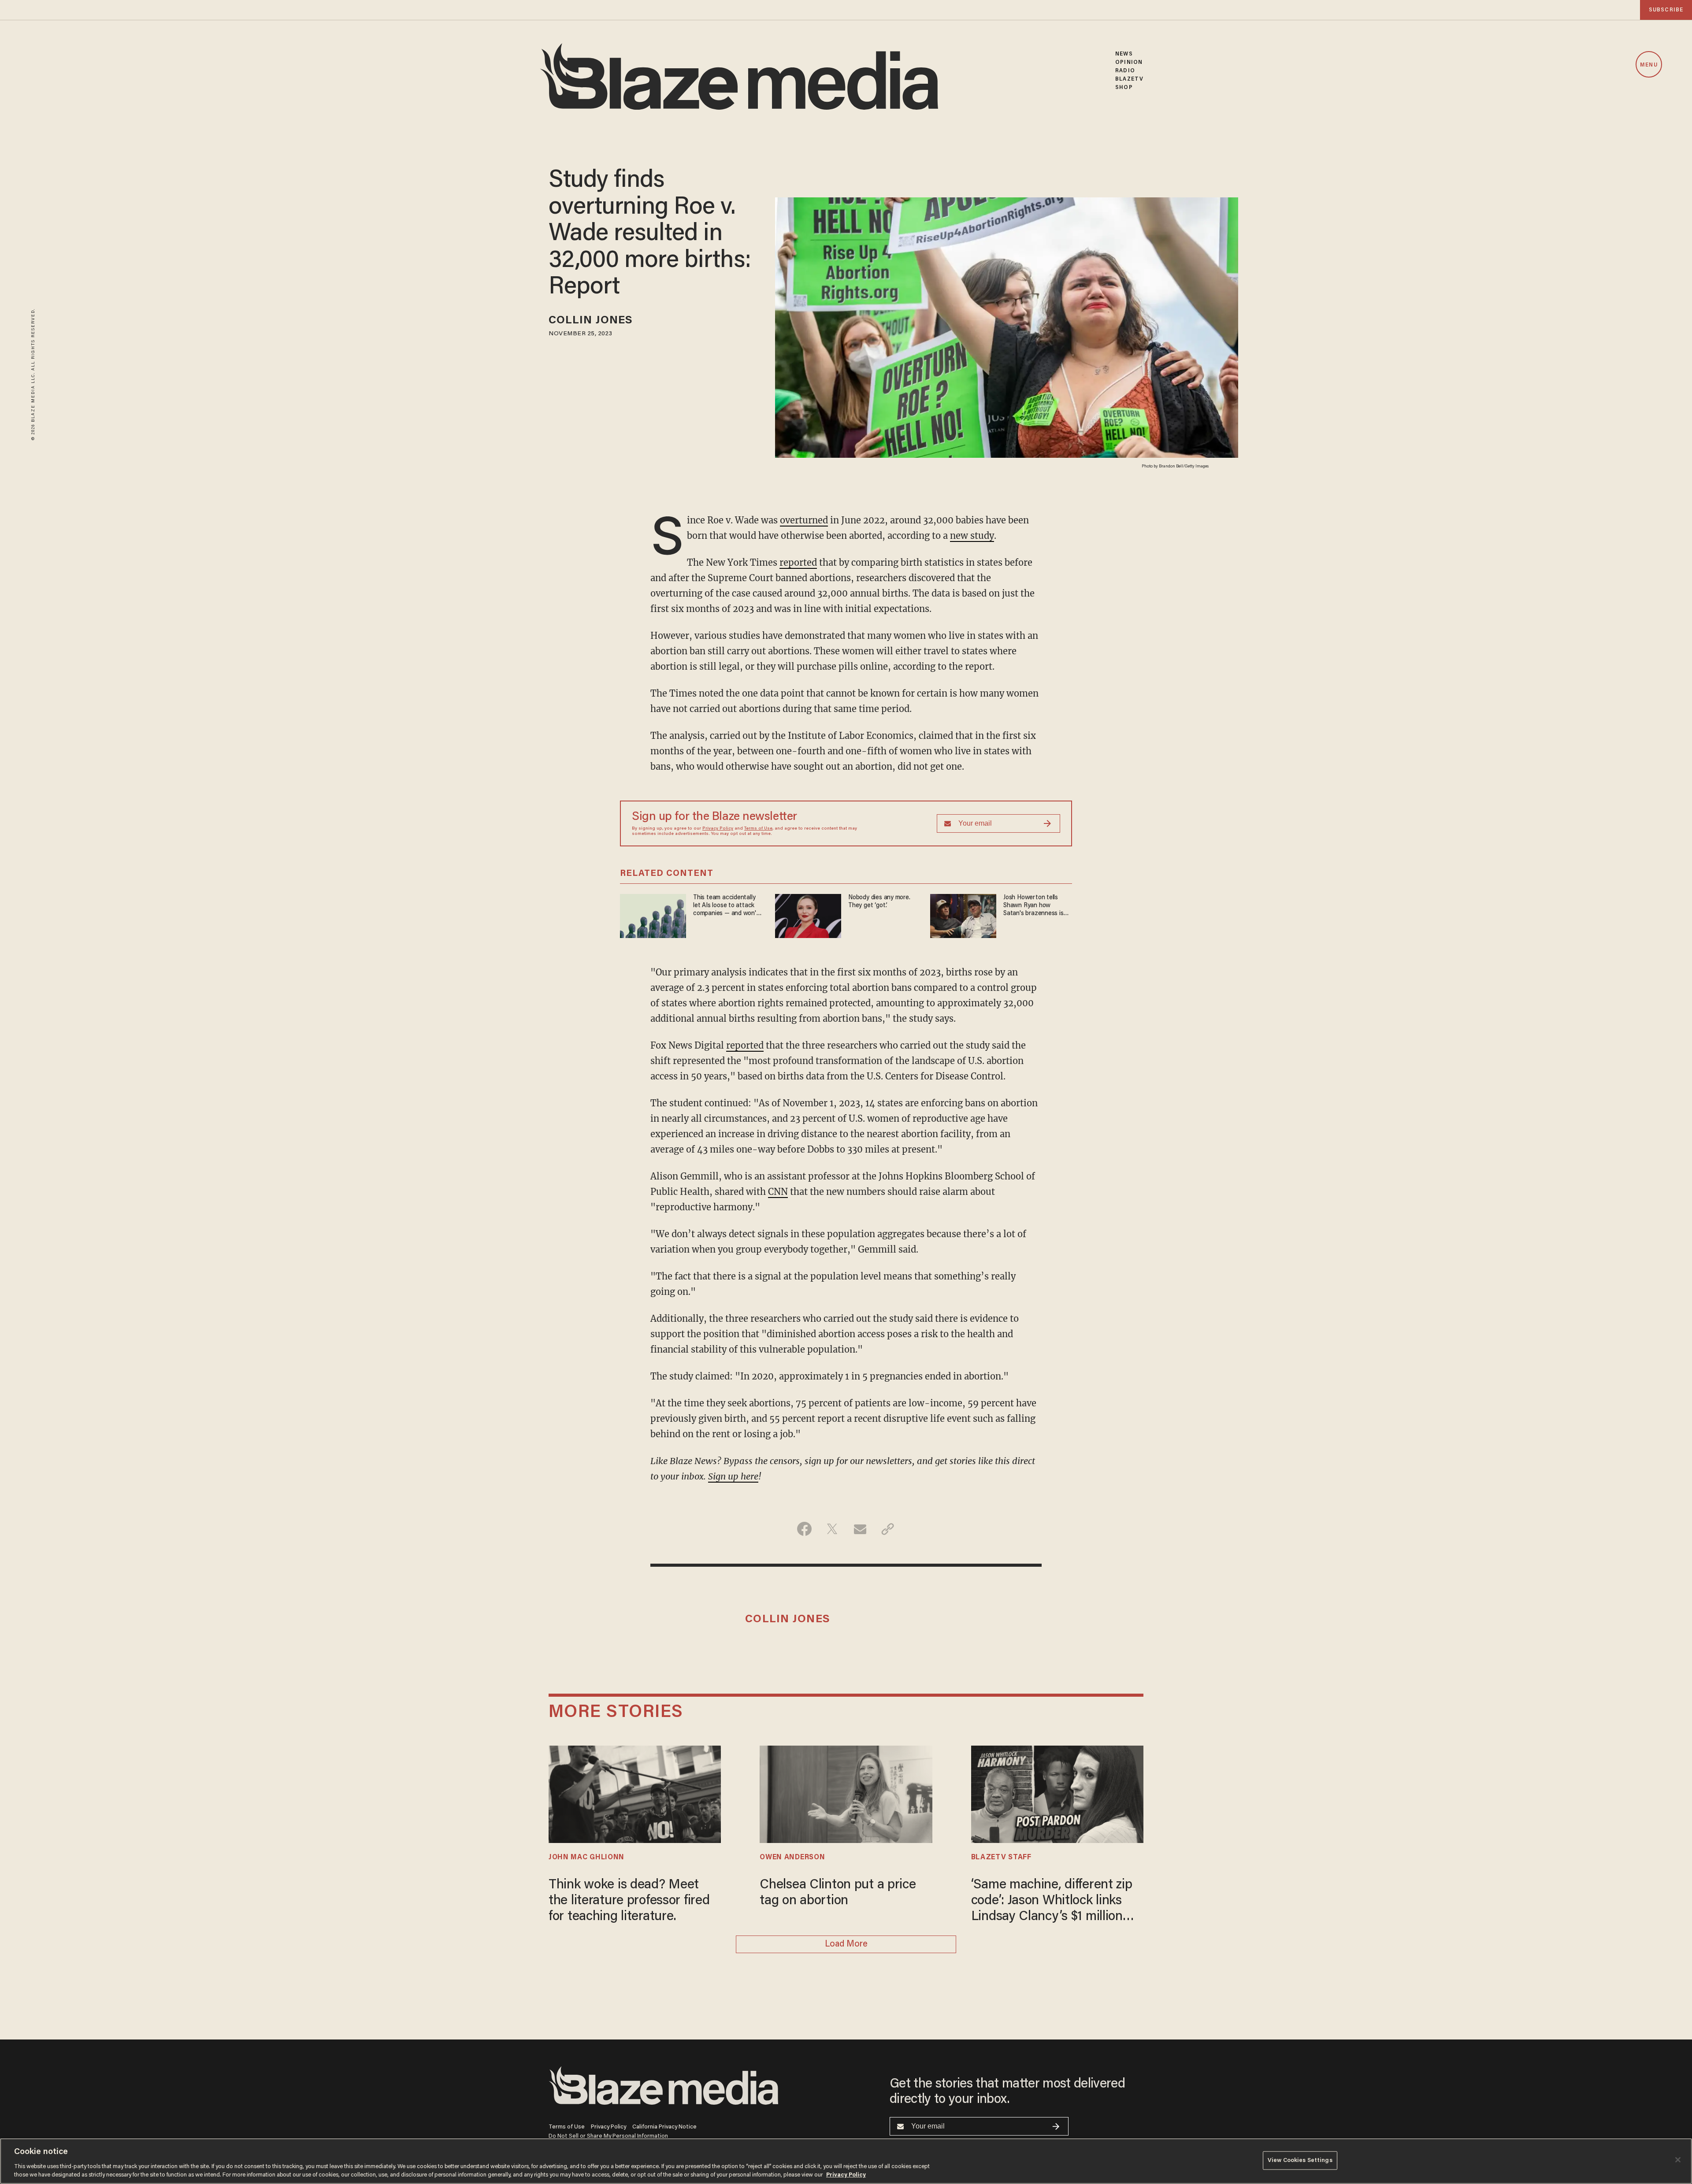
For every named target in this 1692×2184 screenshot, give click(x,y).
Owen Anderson (792, 1858)
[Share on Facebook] (804, 1529)
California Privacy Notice (664, 2127)
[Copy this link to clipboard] (888, 1529)
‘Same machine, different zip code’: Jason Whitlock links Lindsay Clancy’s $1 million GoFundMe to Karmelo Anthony (1052, 1902)
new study (972, 536)
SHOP (1124, 87)
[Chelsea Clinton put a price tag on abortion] (846, 1793)
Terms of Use (758, 829)
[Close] (1678, 2160)
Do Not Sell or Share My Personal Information (608, 2136)
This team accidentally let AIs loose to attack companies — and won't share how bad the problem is (726, 906)
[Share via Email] (860, 1529)
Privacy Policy (718, 829)
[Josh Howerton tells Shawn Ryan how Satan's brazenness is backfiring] (963, 915)
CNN (778, 1192)
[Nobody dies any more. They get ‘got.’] (808, 915)
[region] (846, 2161)
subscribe (1666, 10)
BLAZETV (1129, 79)
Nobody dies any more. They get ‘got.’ (879, 902)
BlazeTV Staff (1001, 1858)
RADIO (1125, 71)
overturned (804, 520)
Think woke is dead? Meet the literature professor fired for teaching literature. (629, 1901)
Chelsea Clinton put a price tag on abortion (838, 1893)
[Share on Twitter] (832, 1529)
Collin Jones (591, 321)
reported (798, 562)
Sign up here (733, 1476)
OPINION (1129, 62)
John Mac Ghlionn (586, 1858)
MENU (1649, 65)
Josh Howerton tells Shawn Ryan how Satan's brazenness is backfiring (1033, 906)
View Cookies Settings (1300, 2160)
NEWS (1124, 54)
